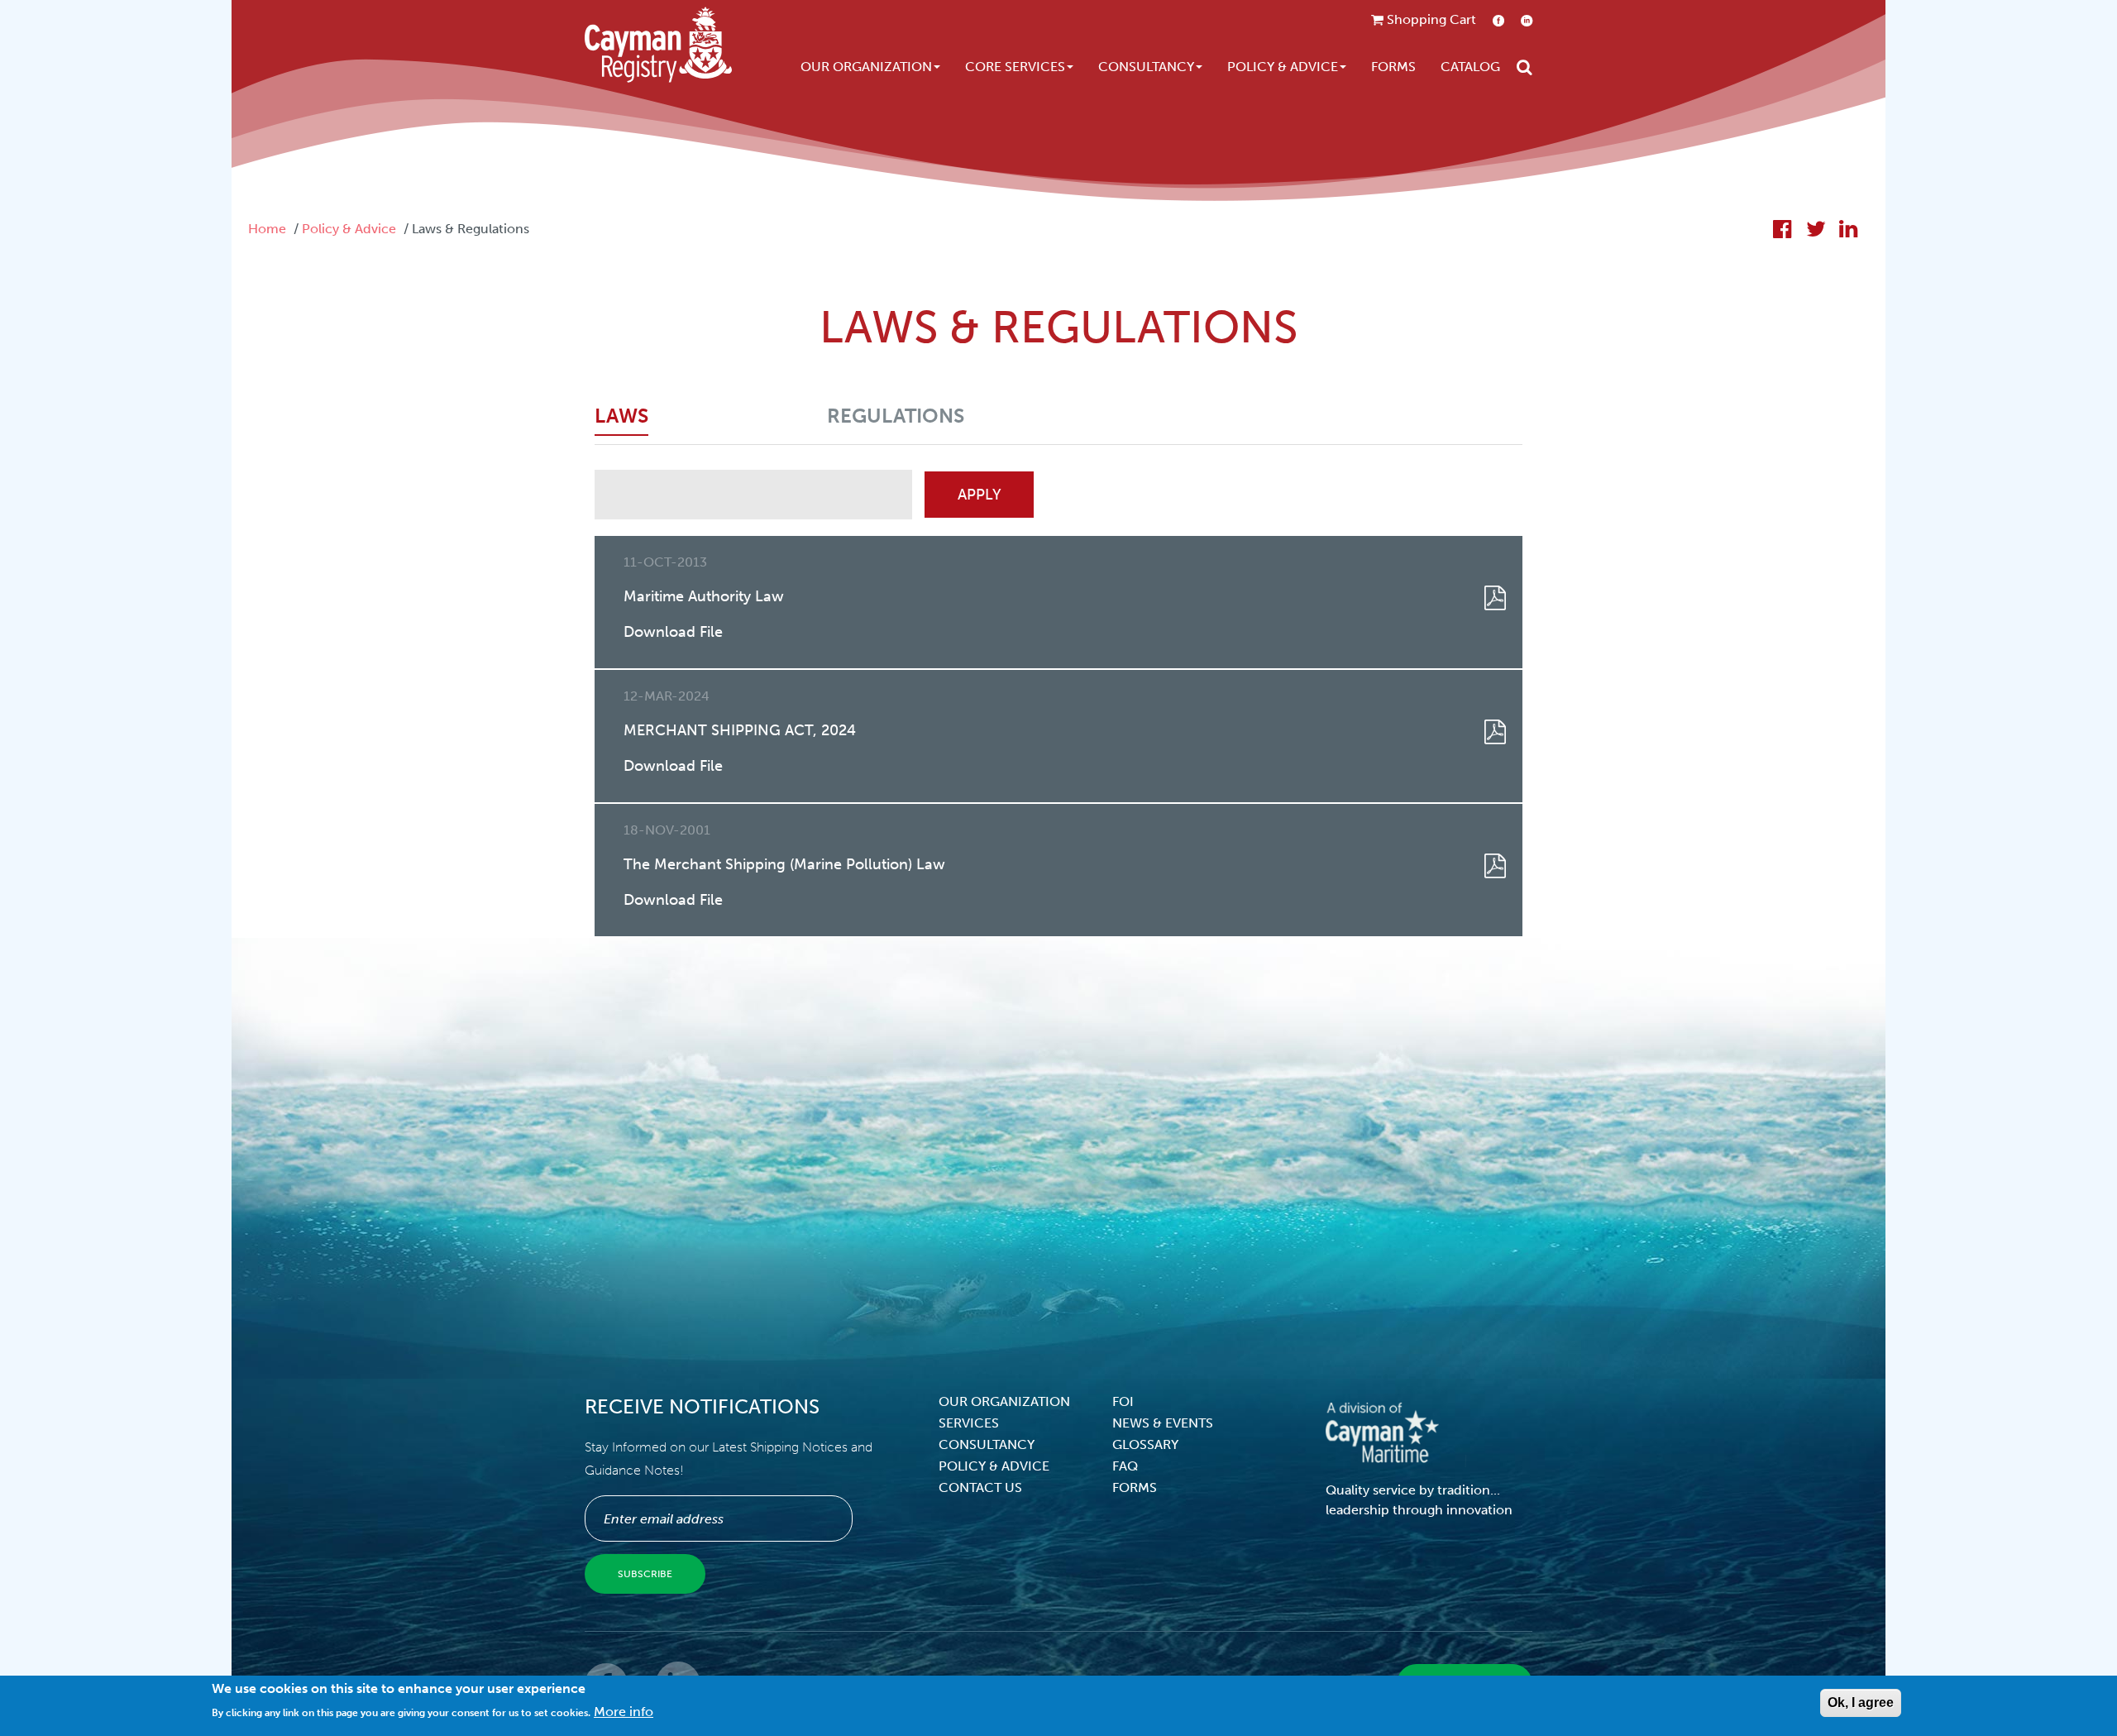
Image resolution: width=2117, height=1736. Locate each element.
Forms (1393, 67)
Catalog (1470, 67)
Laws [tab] (621, 416)
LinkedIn (1527, 20)
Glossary (1145, 1444)
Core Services (1015, 67)
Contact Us (980, 1487)
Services (969, 1423)
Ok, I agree (1861, 1703)
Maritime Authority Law (704, 596)
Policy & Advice (1283, 67)
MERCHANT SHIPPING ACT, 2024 (740, 730)
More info (624, 1712)
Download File (673, 632)
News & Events (1163, 1423)
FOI (1123, 1401)
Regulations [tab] (896, 416)
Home (267, 229)
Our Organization (866, 67)
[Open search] (1524, 67)
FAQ (1125, 1466)
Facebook (1498, 20)
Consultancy (1146, 67)
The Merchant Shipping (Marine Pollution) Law (784, 864)
